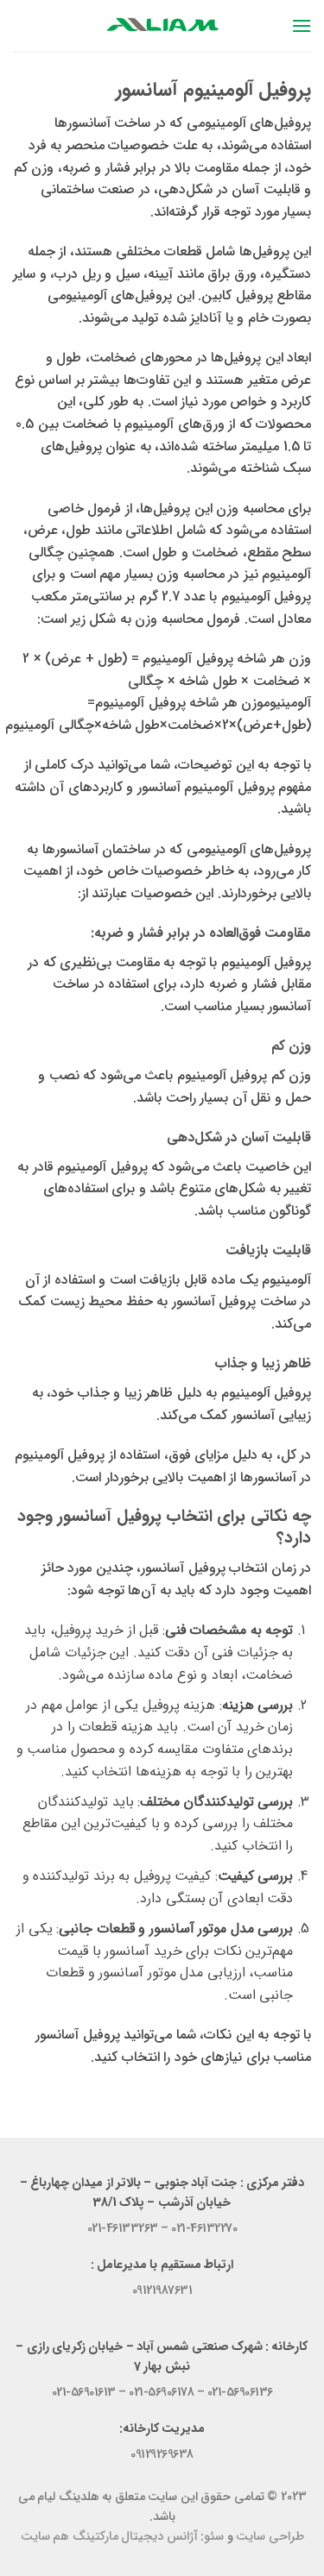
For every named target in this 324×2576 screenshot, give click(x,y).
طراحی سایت (270, 2537)
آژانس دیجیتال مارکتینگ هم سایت (109, 2537)
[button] (301, 25)
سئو (214, 2537)
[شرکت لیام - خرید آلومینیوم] (162, 25)
